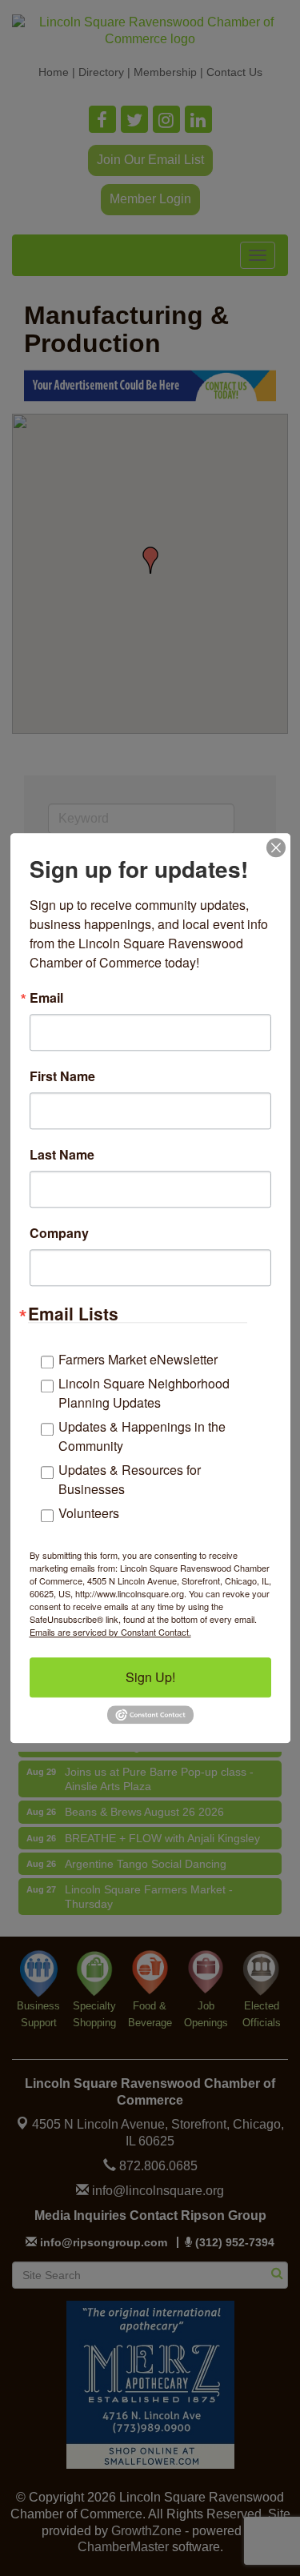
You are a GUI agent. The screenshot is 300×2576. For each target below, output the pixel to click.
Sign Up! (150, 1677)
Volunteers (89, 1513)
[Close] (276, 847)
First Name (62, 1076)
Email (46, 998)
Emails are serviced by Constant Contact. (110, 1632)
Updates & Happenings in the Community (142, 1436)
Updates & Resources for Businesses (130, 1479)
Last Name (62, 1155)
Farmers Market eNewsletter (138, 1359)
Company (59, 1233)
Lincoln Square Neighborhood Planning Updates (144, 1393)
